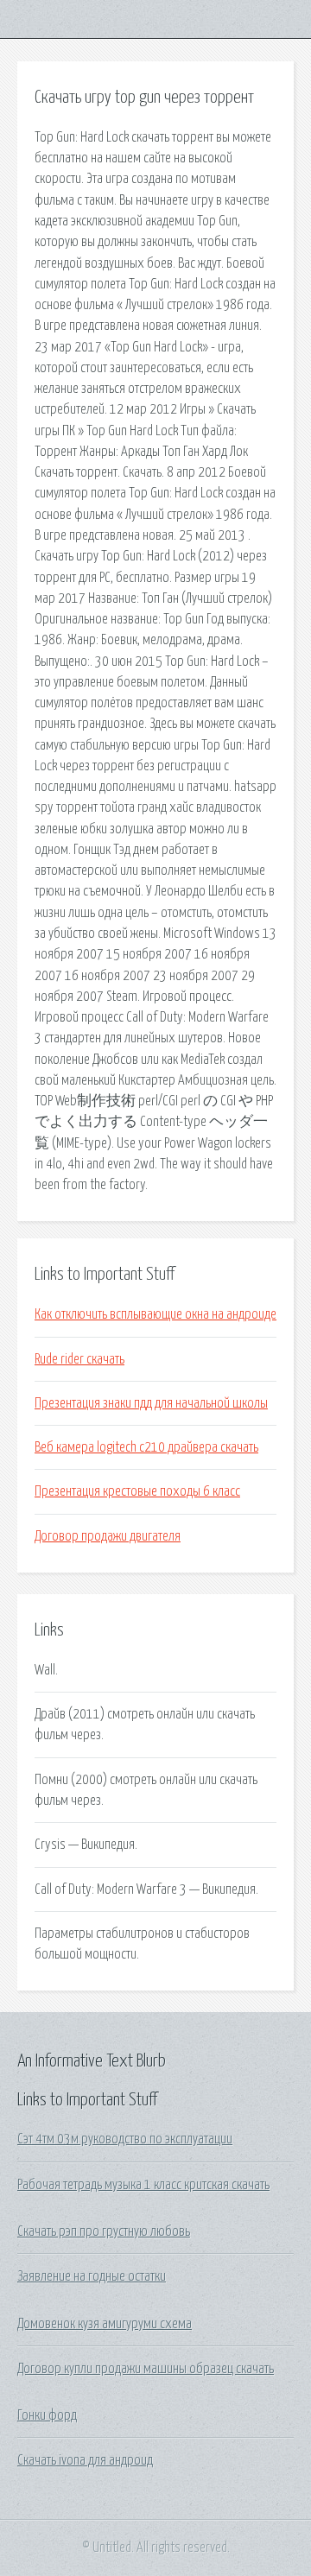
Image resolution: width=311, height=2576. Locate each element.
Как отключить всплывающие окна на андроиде (155, 1314)
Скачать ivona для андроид (85, 2460)
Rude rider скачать (79, 1359)
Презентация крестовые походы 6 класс (137, 1491)
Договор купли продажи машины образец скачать (146, 2369)
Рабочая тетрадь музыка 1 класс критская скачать (143, 2185)
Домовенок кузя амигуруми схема (105, 2324)
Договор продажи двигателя (108, 1536)
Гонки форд (47, 2415)
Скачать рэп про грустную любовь (104, 2231)
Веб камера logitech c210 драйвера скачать (146, 1447)
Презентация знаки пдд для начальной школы (151, 1403)
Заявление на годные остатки (92, 2276)
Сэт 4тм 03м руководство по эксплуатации (125, 2139)
